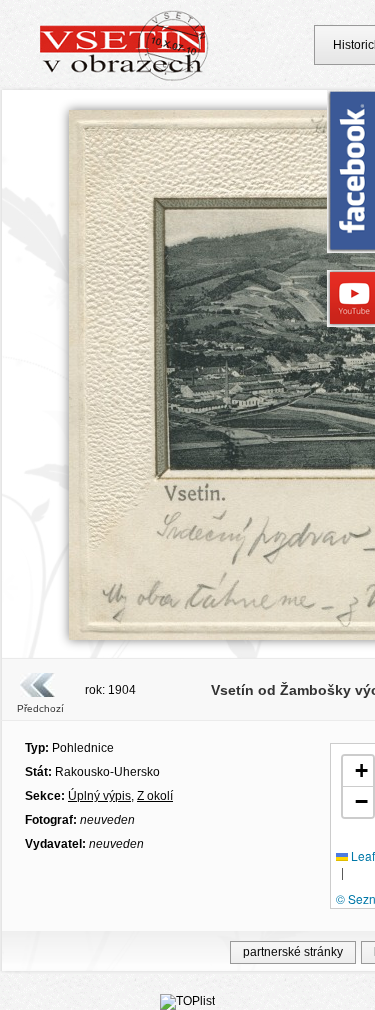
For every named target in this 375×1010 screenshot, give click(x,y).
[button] (358, 771)
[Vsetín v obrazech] (124, 78)
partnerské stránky (293, 952)
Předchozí (40, 708)
